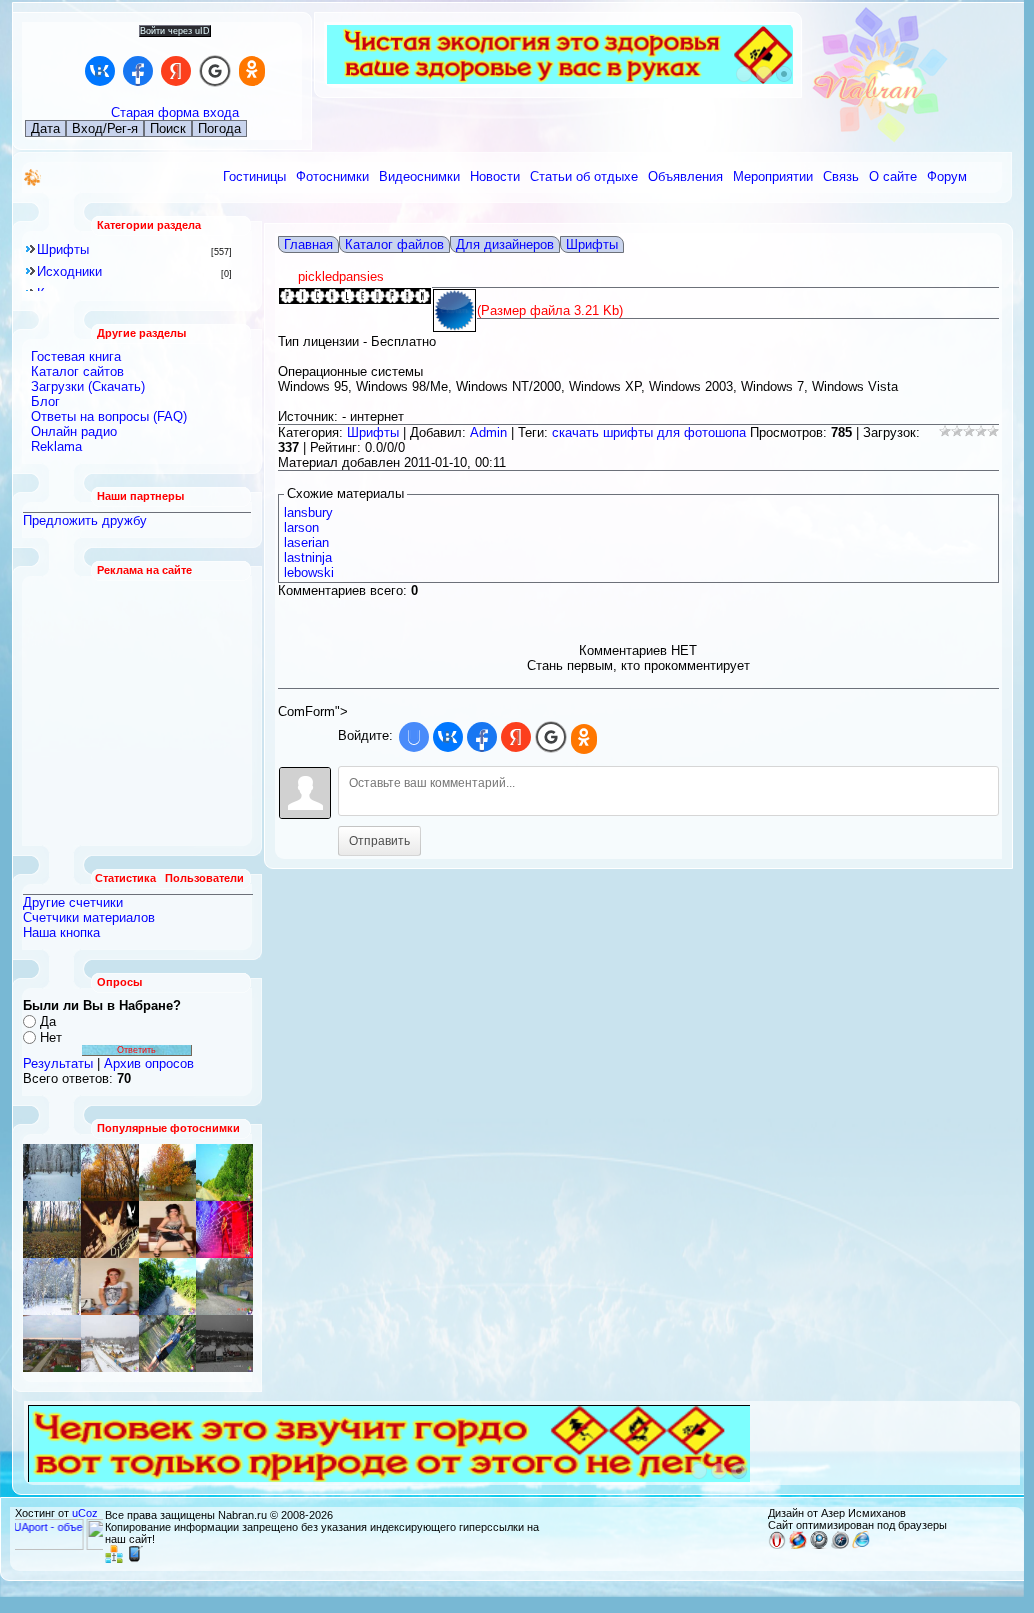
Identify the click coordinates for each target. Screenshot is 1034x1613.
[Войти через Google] (215, 71)
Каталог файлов (394, 244)
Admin (488, 432)
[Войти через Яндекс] (176, 71)
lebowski (309, 572)
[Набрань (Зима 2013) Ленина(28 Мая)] (110, 1343)
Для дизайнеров (505, 244)
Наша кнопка (61, 932)
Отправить (379, 841)
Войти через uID (175, 31)
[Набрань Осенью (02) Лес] (110, 1172)
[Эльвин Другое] (167, 1343)
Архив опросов (149, 1063)
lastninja (308, 557)
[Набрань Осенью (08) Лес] (52, 1229)
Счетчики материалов (89, 917)
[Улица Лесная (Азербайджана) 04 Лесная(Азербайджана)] (224, 1286)
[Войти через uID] (414, 737)
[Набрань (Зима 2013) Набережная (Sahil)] (224, 1343)
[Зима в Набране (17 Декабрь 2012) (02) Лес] (52, 1172)
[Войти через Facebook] (138, 71)
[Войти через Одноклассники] (252, 71)
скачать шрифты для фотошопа (649, 432)
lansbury (308, 512)
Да (48, 1021)
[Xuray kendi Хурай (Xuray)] (224, 1172)
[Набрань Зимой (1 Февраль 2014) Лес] (52, 1286)
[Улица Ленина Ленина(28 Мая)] (167, 1172)
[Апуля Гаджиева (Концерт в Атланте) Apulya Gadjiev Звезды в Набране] (167, 1229)
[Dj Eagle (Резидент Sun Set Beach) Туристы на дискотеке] (110, 1229)
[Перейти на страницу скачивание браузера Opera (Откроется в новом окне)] (777, 1545)
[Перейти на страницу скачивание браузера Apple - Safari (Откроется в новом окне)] (840, 1545)
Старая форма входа (175, 112)
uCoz (85, 1513)
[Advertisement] (138, 711)
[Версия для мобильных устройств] (135, 1559)
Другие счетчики (73, 902)
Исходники (69, 271)
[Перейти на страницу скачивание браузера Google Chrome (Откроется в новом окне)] (819, 1545)
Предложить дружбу (85, 520)
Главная (308, 244)
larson (301, 527)
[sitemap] (114, 1559)
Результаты (58, 1063)
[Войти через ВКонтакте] (100, 71)
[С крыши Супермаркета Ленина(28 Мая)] (52, 1343)
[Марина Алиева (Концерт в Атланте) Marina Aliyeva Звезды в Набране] (110, 1286)
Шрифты (63, 249)
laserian (306, 542)
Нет (51, 1037)
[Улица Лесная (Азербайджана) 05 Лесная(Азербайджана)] (224, 1229)
